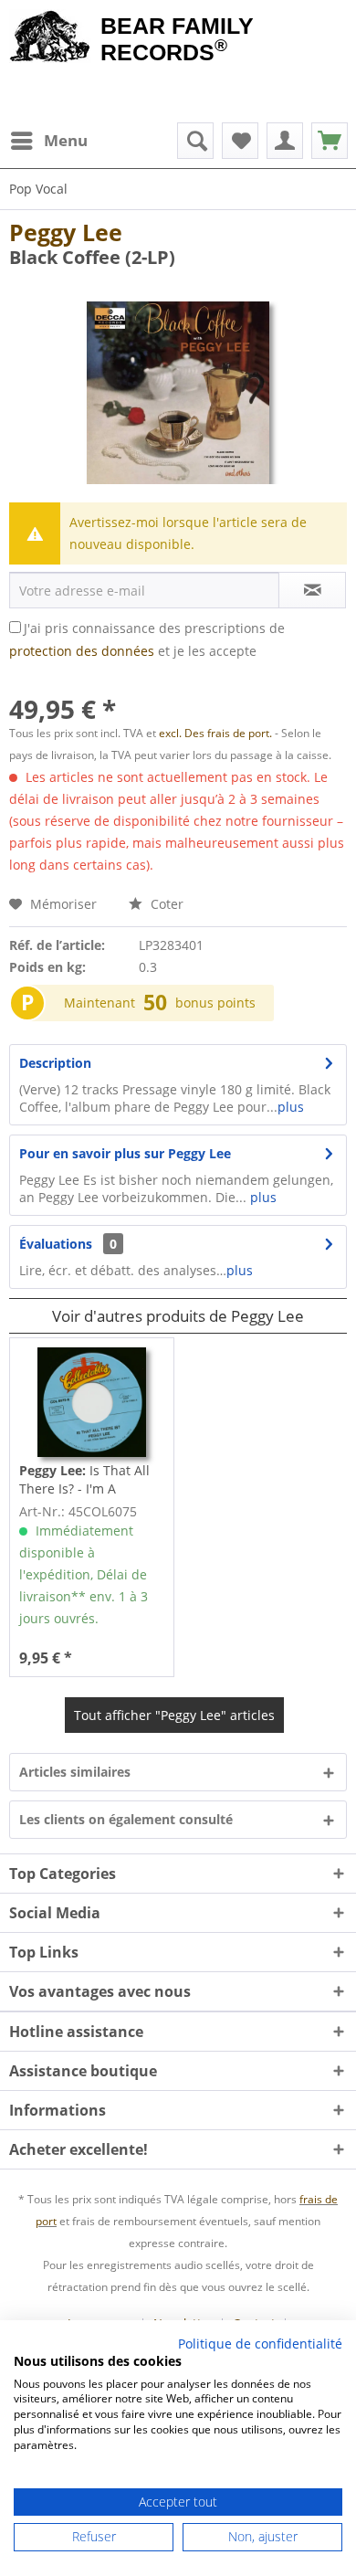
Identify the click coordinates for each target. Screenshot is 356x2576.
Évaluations (56, 1244)
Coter (165, 904)
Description (55, 1063)
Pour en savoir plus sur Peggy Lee (125, 1153)
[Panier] (330, 141)
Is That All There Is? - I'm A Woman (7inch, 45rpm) (88, 1480)
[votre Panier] (285, 141)
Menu (66, 140)
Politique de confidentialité (260, 2344)
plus (291, 1107)
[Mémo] (240, 141)
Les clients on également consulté (126, 1819)
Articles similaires (75, 1772)
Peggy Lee (66, 232)
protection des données (82, 651)
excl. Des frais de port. (217, 733)
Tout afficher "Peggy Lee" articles (174, 1715)
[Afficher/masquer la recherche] (195, 141)
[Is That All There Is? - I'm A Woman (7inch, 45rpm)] (92, 1402)
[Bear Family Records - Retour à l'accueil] (50, 38)
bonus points (215, 1003)
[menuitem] (48, 141)
